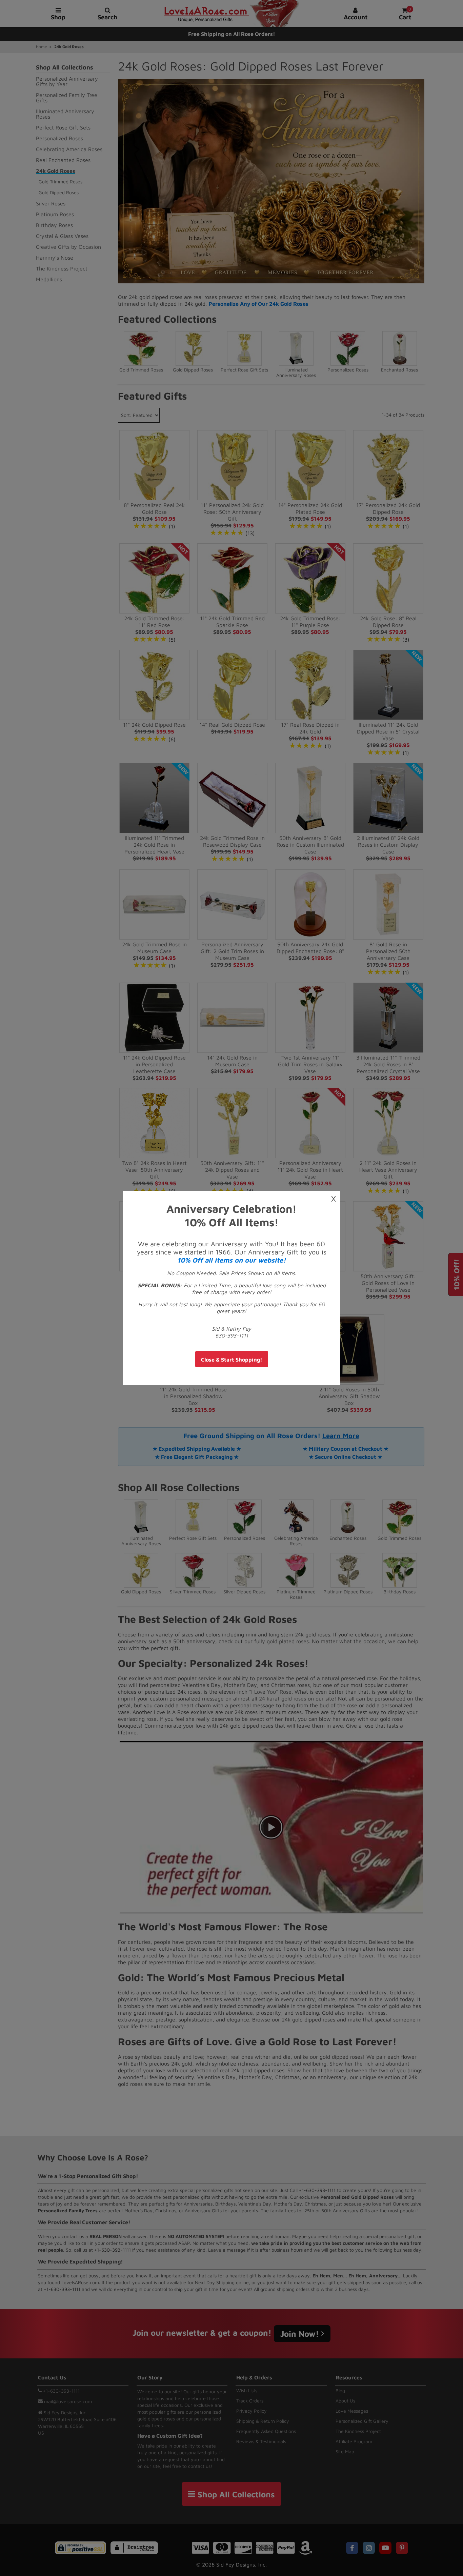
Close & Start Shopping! (232, 1360)
